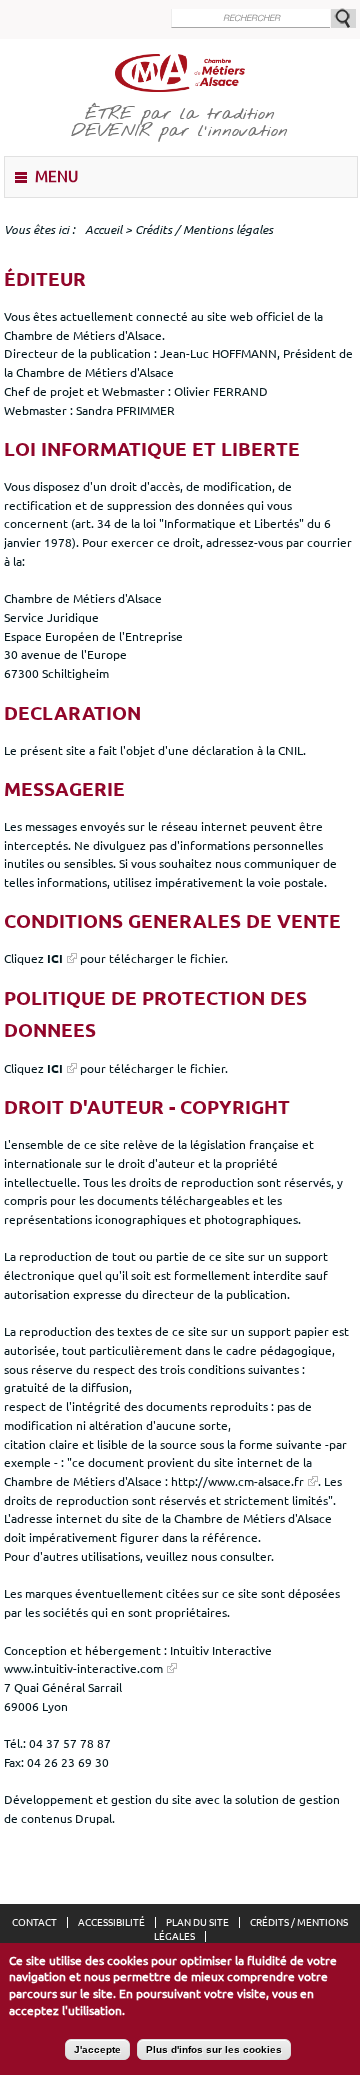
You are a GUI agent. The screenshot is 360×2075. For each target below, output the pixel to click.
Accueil (103, 229)
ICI (55, 958)
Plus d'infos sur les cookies (214, 2049)
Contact (34, 1922)
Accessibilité (111, 1922)
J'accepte (97, 2049)
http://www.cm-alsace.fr (237, 1481)
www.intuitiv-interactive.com (83, 1668)
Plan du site (197, 1922)
